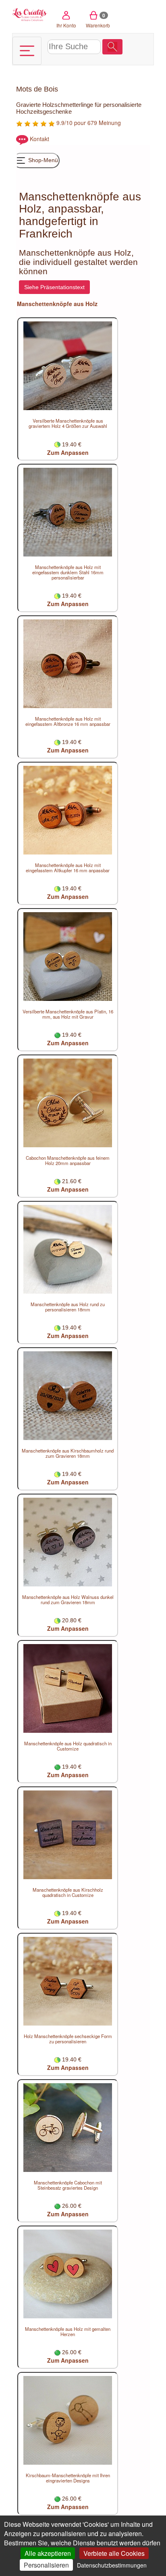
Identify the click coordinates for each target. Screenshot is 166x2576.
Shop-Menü (42, 160)
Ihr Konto (66, 25)
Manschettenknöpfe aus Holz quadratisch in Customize (68, 1746)
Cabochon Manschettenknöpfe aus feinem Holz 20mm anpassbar (68, 1160)
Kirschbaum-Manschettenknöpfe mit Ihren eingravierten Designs (68, 2478)
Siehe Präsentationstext (54, 287)
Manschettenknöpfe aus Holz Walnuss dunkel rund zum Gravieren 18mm (68, 1600)
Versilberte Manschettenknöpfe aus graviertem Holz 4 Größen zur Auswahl (68, 423)
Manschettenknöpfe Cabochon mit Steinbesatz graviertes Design (68, 2185)
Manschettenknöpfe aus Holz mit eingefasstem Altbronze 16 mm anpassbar (68, 721)
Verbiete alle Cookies (114, 2553)
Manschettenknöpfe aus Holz (57, 304)
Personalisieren (46, 2565)
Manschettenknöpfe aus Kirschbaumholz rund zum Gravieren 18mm (68, 1453)
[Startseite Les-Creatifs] (30, 14)
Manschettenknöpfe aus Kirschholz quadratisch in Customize (68, 1892)
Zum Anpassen (68, 452)
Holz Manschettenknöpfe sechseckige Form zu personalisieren (68, 2039)
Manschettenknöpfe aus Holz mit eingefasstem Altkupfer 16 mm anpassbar (68, 868)
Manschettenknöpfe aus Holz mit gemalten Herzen (68, 2331)
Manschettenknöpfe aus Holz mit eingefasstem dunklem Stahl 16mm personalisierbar (68, 572)
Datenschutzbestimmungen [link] (112, 2565)
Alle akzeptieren (48, 2553)
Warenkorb (98, 20)
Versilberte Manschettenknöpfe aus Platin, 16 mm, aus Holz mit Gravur (68, 1014)
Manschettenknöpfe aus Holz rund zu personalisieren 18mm (68, 1307)
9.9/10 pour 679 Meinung (88, 123)
